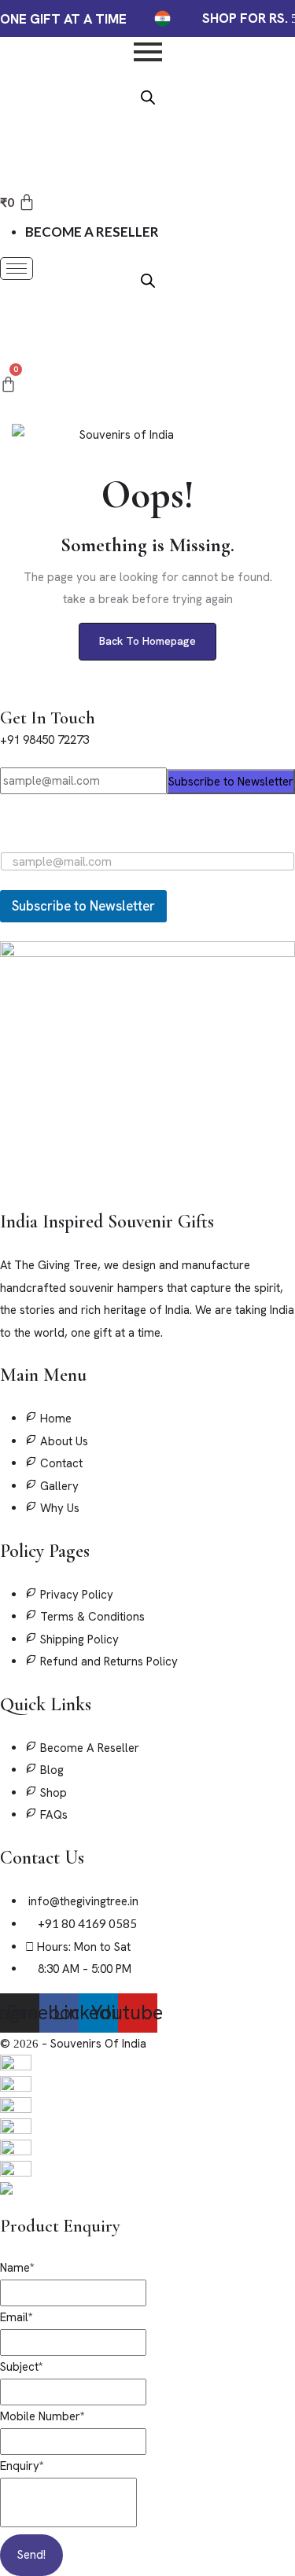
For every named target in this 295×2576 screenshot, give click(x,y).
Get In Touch (48, 718)
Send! (31, 2555)
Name (17, 2268)
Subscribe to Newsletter (231, 782)
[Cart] (8, 385)
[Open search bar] (148, 96)
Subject (22, 2367)
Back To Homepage (147, 641)
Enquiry (22, 2466)
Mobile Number (42, 2416)
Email (17, 2317)
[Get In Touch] (5, 695)
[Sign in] (7, 321)
